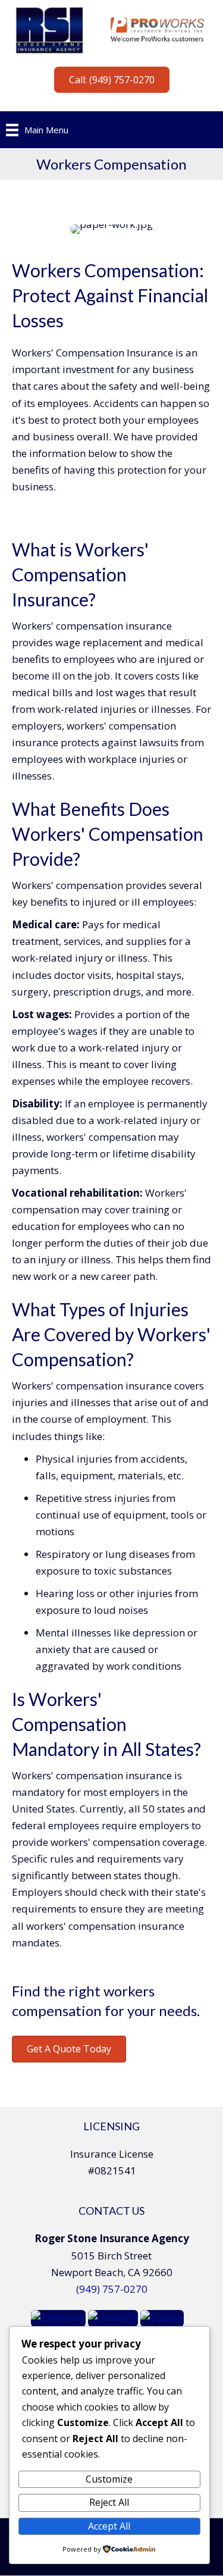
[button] (112, 80)
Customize (109, 2479)
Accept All (109, 2526)
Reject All (109, 2502)
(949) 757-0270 (112, 2289)
